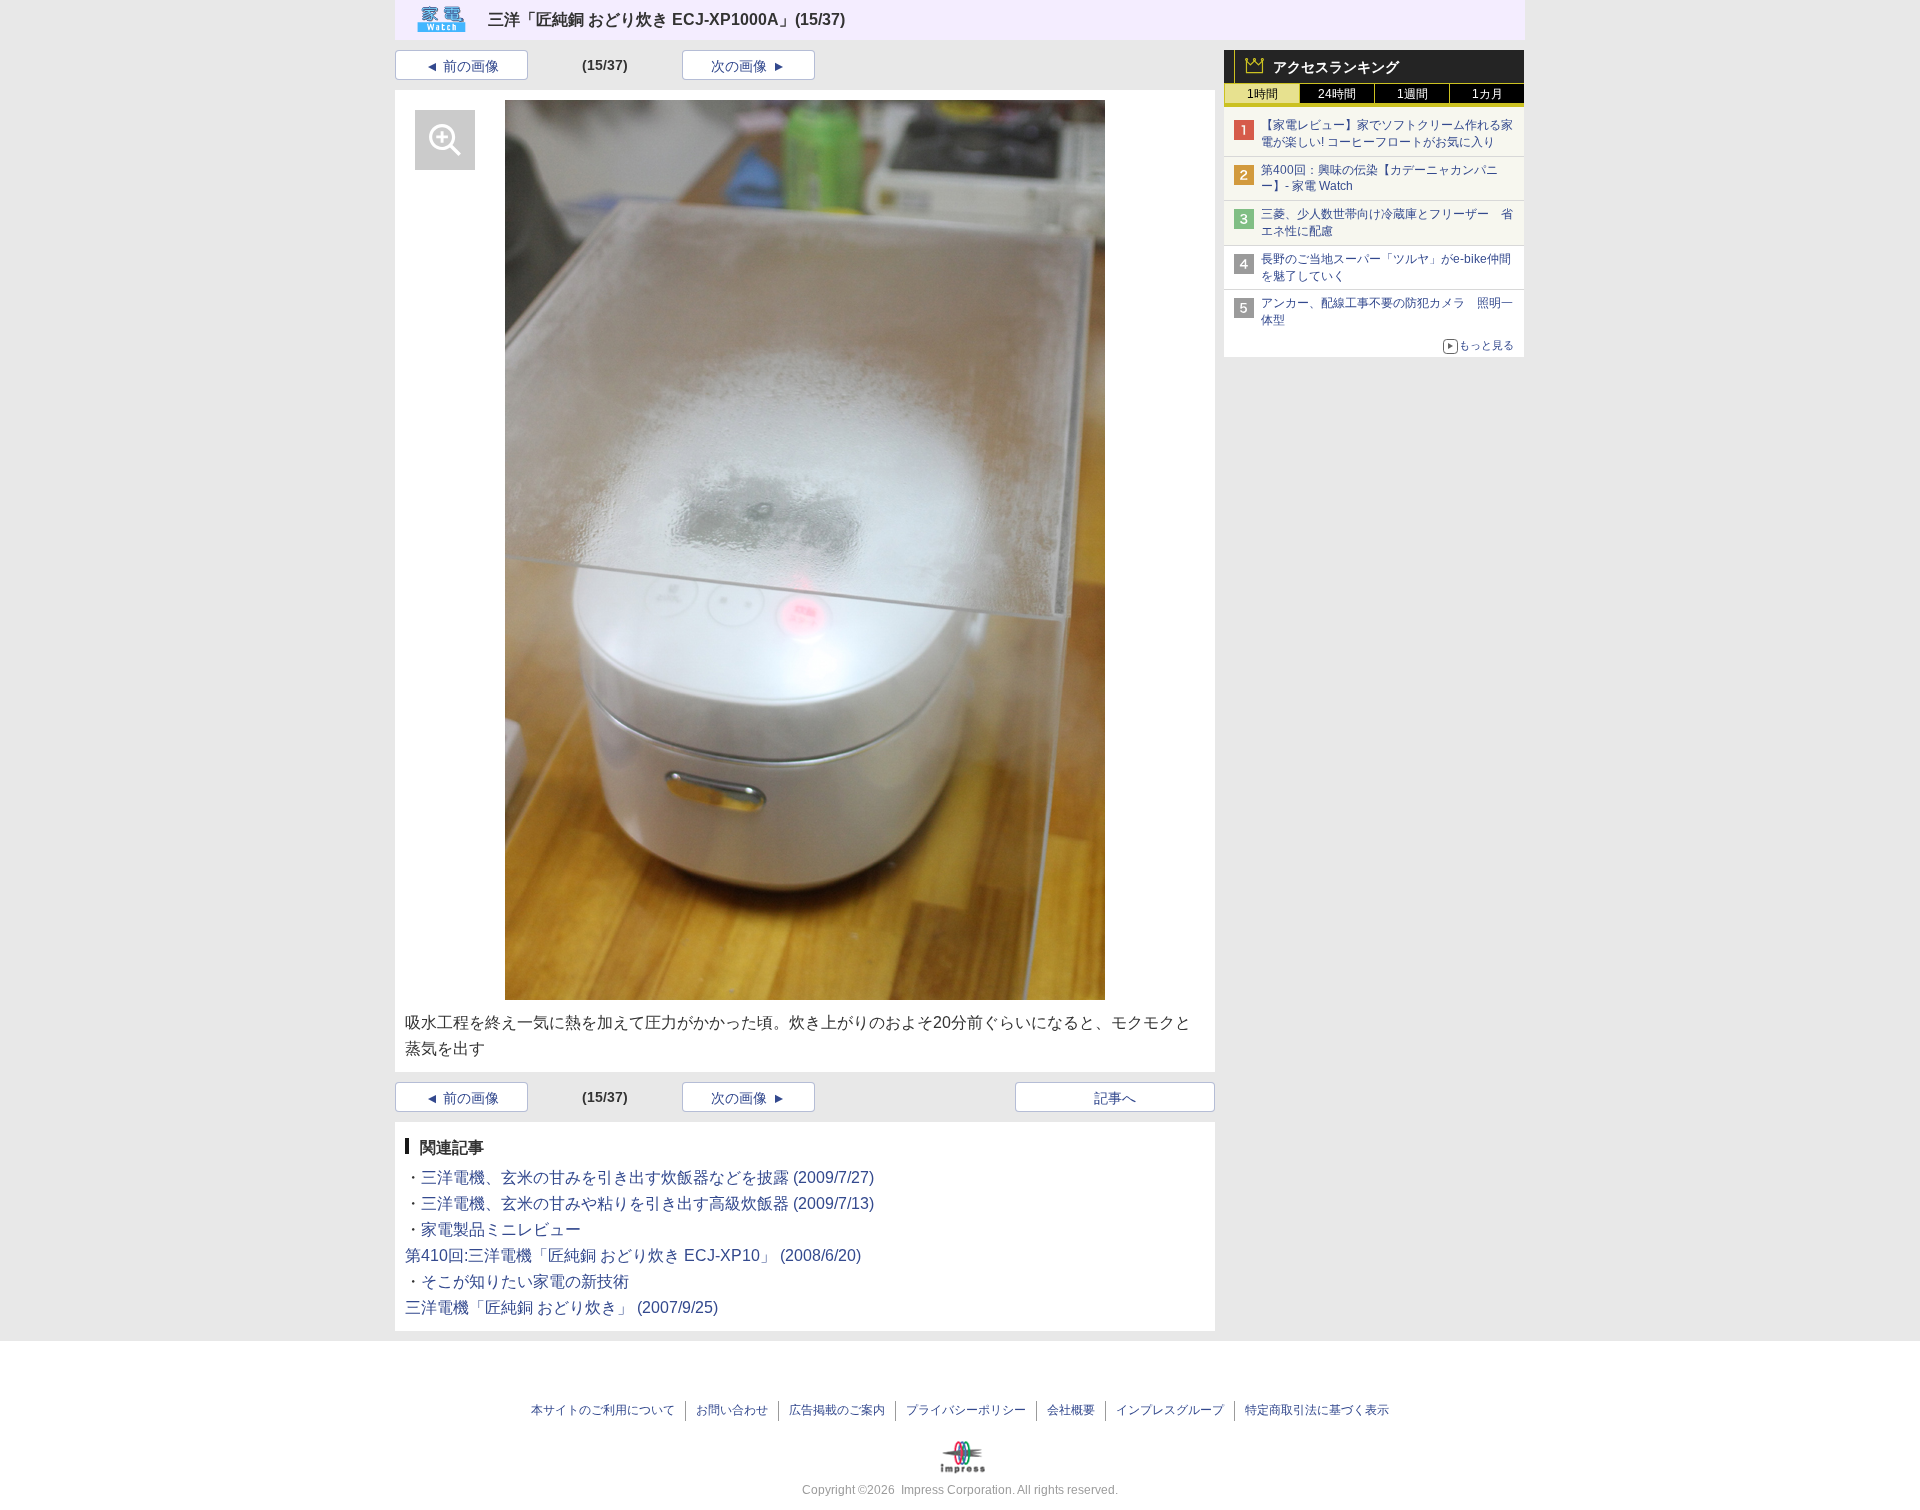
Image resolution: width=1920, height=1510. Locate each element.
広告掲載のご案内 (837, 1410)
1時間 (1262, 94)
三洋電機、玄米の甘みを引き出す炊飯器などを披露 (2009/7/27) (647, 1177)
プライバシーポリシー (966, 1410)
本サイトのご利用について (603, 1410)
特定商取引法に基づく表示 (1317, 1410)
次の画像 (739, 66)
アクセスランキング (1336, 67)
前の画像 (471, 66)
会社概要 (1071, 1410)
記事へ (1115, 1098)
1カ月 (1487, 94)
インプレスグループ (1170, 1410)
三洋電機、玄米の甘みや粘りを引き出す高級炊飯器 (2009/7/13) (647, 1203)
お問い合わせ (732, 1410)
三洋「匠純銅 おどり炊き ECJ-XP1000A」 (641, 19)
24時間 (1337, 94)
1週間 (1412, 94)
